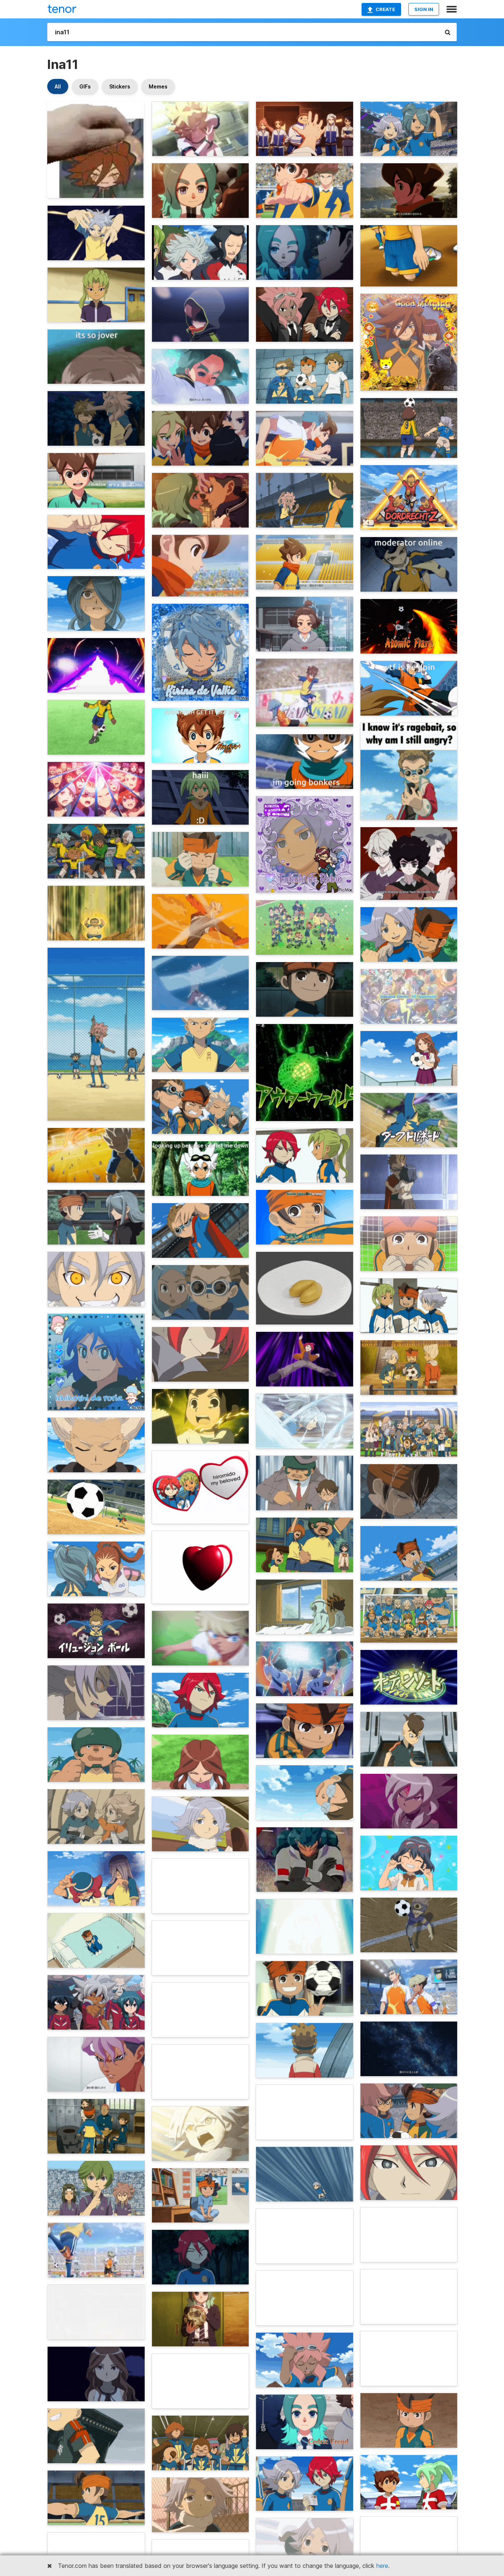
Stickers (120, 86)
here (382, 2566)
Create (385, 9)
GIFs (85, 86)
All (58, 86)
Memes (158, 86)
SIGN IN (424, 9)
